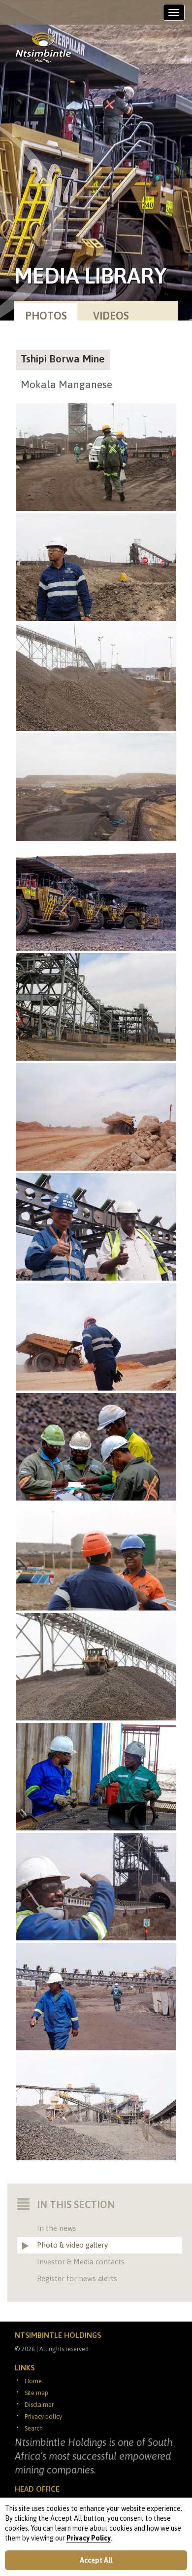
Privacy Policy (89, 2538)
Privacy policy (43, 2416)
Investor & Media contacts (81, 2262)
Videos (111, 316)
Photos (46, 316)
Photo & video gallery (72, 2245)
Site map (36, 2393)
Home (33, 2381)
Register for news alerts (77, 2278)
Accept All (96, 2560)
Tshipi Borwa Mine (63, 358)
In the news (57, 2228)
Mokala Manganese (66, 384)
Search (34, 2428)
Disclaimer (39, 2405)
